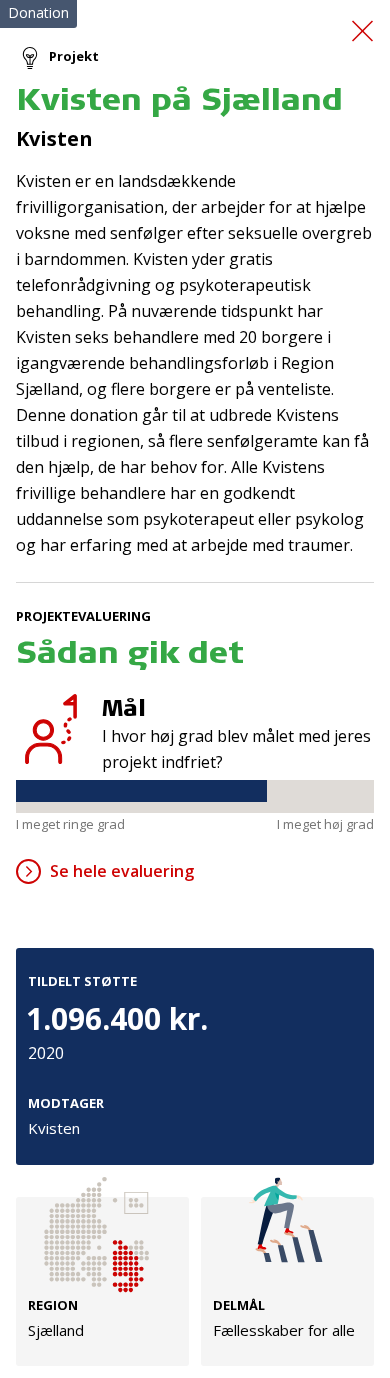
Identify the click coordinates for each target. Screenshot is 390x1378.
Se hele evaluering (122, 871)
